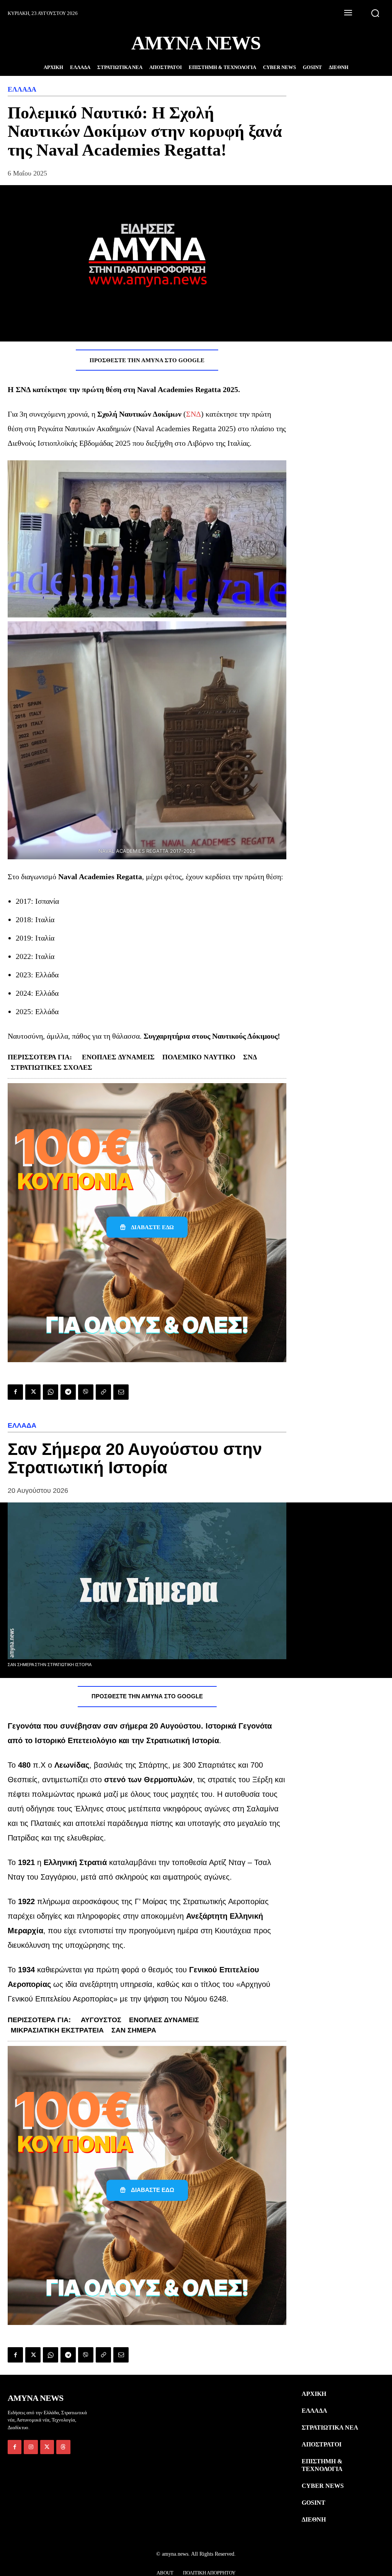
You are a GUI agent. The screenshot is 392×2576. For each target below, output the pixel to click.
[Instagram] (31, 2447)
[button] (375, 13)
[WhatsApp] (51, 1392)
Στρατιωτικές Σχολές (51, 1067)
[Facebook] (15, 1392)
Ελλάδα (22, 89)
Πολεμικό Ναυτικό (199, 1057)
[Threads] (63, 2447)
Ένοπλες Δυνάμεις (118, 1057)
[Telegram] (68, 1392)
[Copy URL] (103, 1392)
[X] (33, 1392)
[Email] (121, 1392)
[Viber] (86, 1392)
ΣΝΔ (194, 414)
